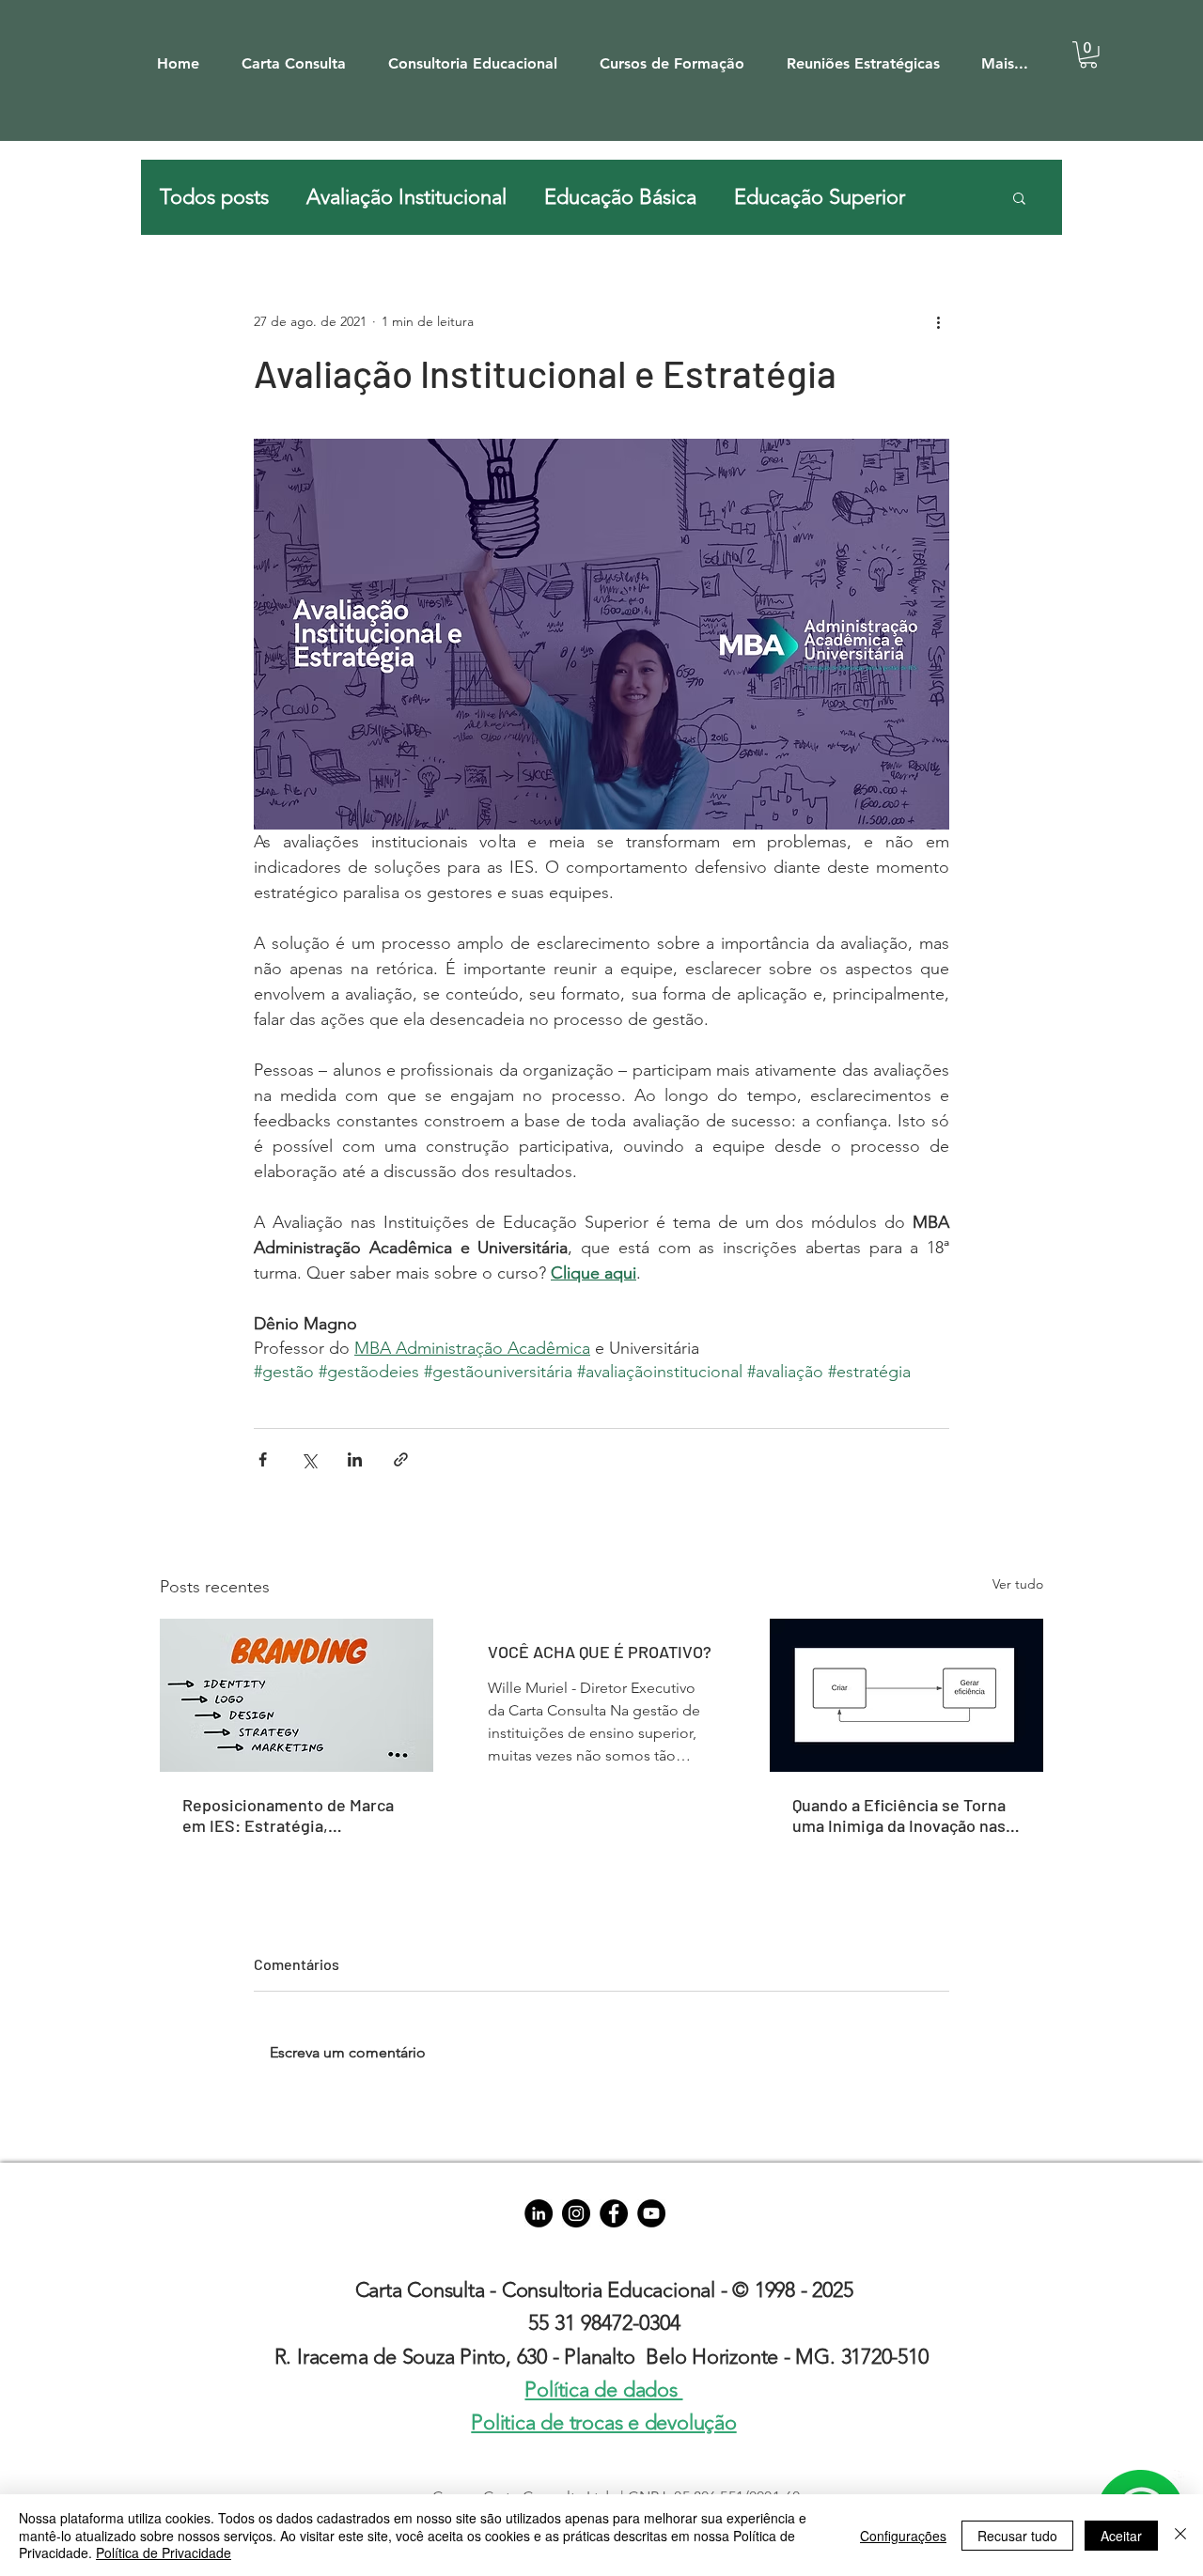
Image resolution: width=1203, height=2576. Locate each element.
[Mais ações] (938, 321)
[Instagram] (576, 2213)
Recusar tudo (1017, 2536)
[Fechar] (1180, 2535)
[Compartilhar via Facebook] (263, 1459)
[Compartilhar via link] (401, 1459)
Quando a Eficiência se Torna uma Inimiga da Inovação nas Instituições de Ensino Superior (899, 1815)
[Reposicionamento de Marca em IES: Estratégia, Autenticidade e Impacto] (297, 1695)
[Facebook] (614, 2213)
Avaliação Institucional (406, 197)
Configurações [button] (903, 2536)
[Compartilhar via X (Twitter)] (309, 1459)
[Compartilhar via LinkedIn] (355, 1459)
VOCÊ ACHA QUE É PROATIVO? (600, 1652)
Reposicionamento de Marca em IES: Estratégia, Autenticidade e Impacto (288, 1815)
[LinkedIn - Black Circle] (539, 2213)
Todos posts (214, 197)
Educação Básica (620, 197)
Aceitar (1121, 2536)
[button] (303, 55)
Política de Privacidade (164, 2553)
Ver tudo (1018, 1584)
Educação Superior (820, 197)
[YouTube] (651, 2213)
